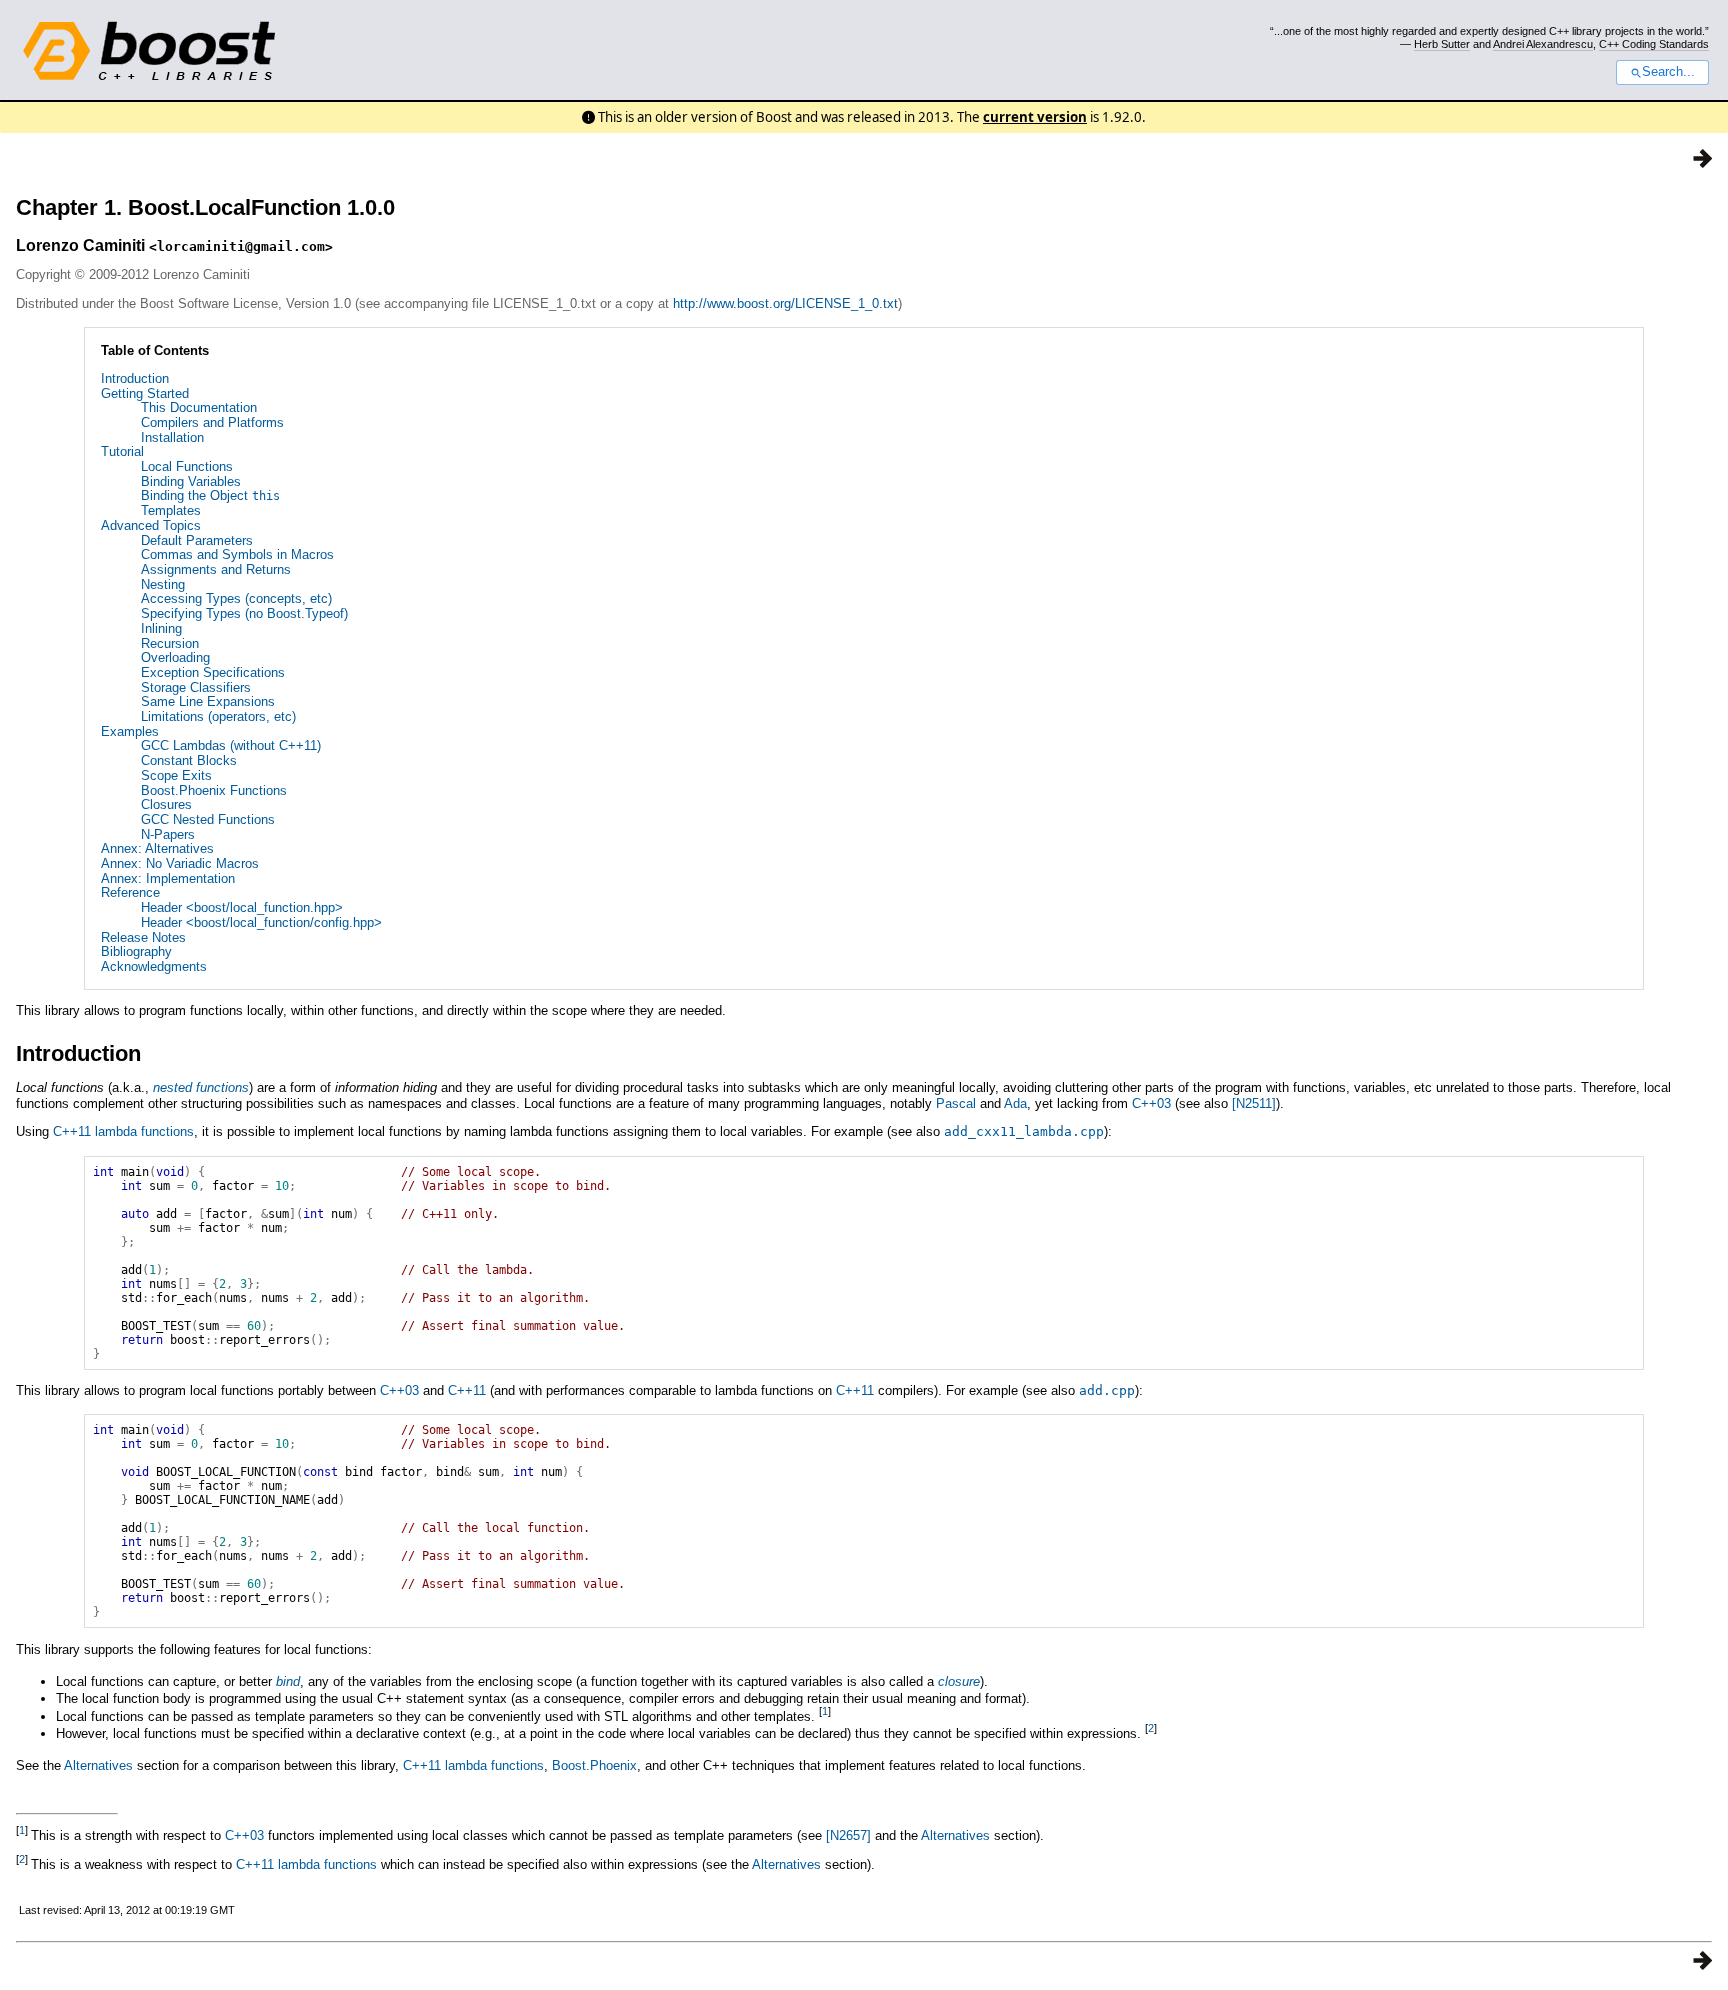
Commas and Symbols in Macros (237, 554)
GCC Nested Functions (208, 819)
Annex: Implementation (168, 878)
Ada (1015, 1103)
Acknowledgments (154, 966)
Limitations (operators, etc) (218, 716)
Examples (130, 731)
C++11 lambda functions (123, 1131)
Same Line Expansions (208, 701)
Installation (172, 437)
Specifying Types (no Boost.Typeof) (244, 613)
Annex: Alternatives (157, 848)
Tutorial (122, 451)
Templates (171, 510)
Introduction (135, 378)
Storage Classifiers (196, 687)
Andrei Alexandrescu (1543, 44)
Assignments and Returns (216, 569)
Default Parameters (197, 540)
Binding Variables (191, 481)
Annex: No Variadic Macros (180, 863)
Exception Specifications (213, 672)
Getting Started (145, 393)
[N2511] (1254, 1103)
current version (1035, 117)
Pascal (956, 1103)
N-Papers (168, 834)
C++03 (1151, 1103)
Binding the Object (210, 495)
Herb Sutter (1442, 44)
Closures (166, 804)
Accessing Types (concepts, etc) (236, 598)
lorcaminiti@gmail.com (241, 246)
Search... (1668, 72)
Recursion (170, 643)
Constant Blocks (189, 760)
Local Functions (187, 466)
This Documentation (199, 407)
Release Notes (143, 937)
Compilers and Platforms (212, 422)
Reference (130, 892)
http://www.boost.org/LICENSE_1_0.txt (785, 303)
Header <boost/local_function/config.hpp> (261, 922)
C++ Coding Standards (1654, 44)
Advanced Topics (151, 525)
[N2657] (848, 1835)
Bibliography (136, 951)
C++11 (467, 1390)
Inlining (161, 628)
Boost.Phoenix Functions (214, 790)
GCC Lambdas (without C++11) (231, 745)
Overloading (175, 657)
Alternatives (98, 1765)
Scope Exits (176, 775)
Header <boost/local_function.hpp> (242, 907)
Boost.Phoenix (594, 1765)
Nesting (163, 584)
